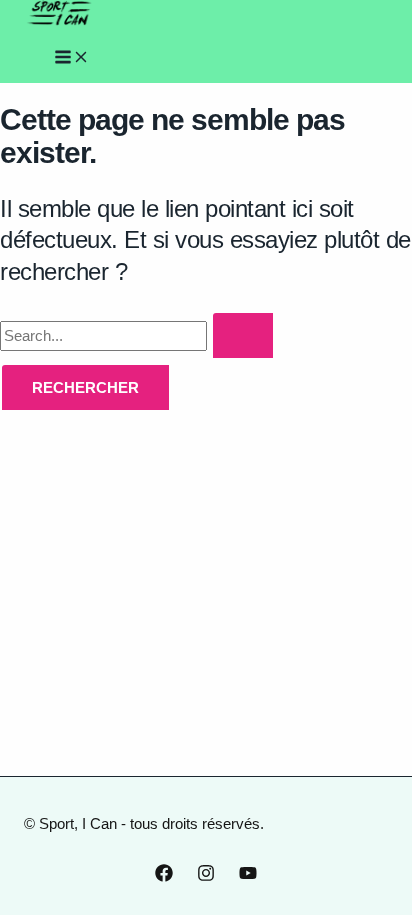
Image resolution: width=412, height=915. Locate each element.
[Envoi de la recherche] (244, 337)
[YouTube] (248, 876)
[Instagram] (206, 876)
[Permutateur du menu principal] (72, 58)
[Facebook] (164, 876)
